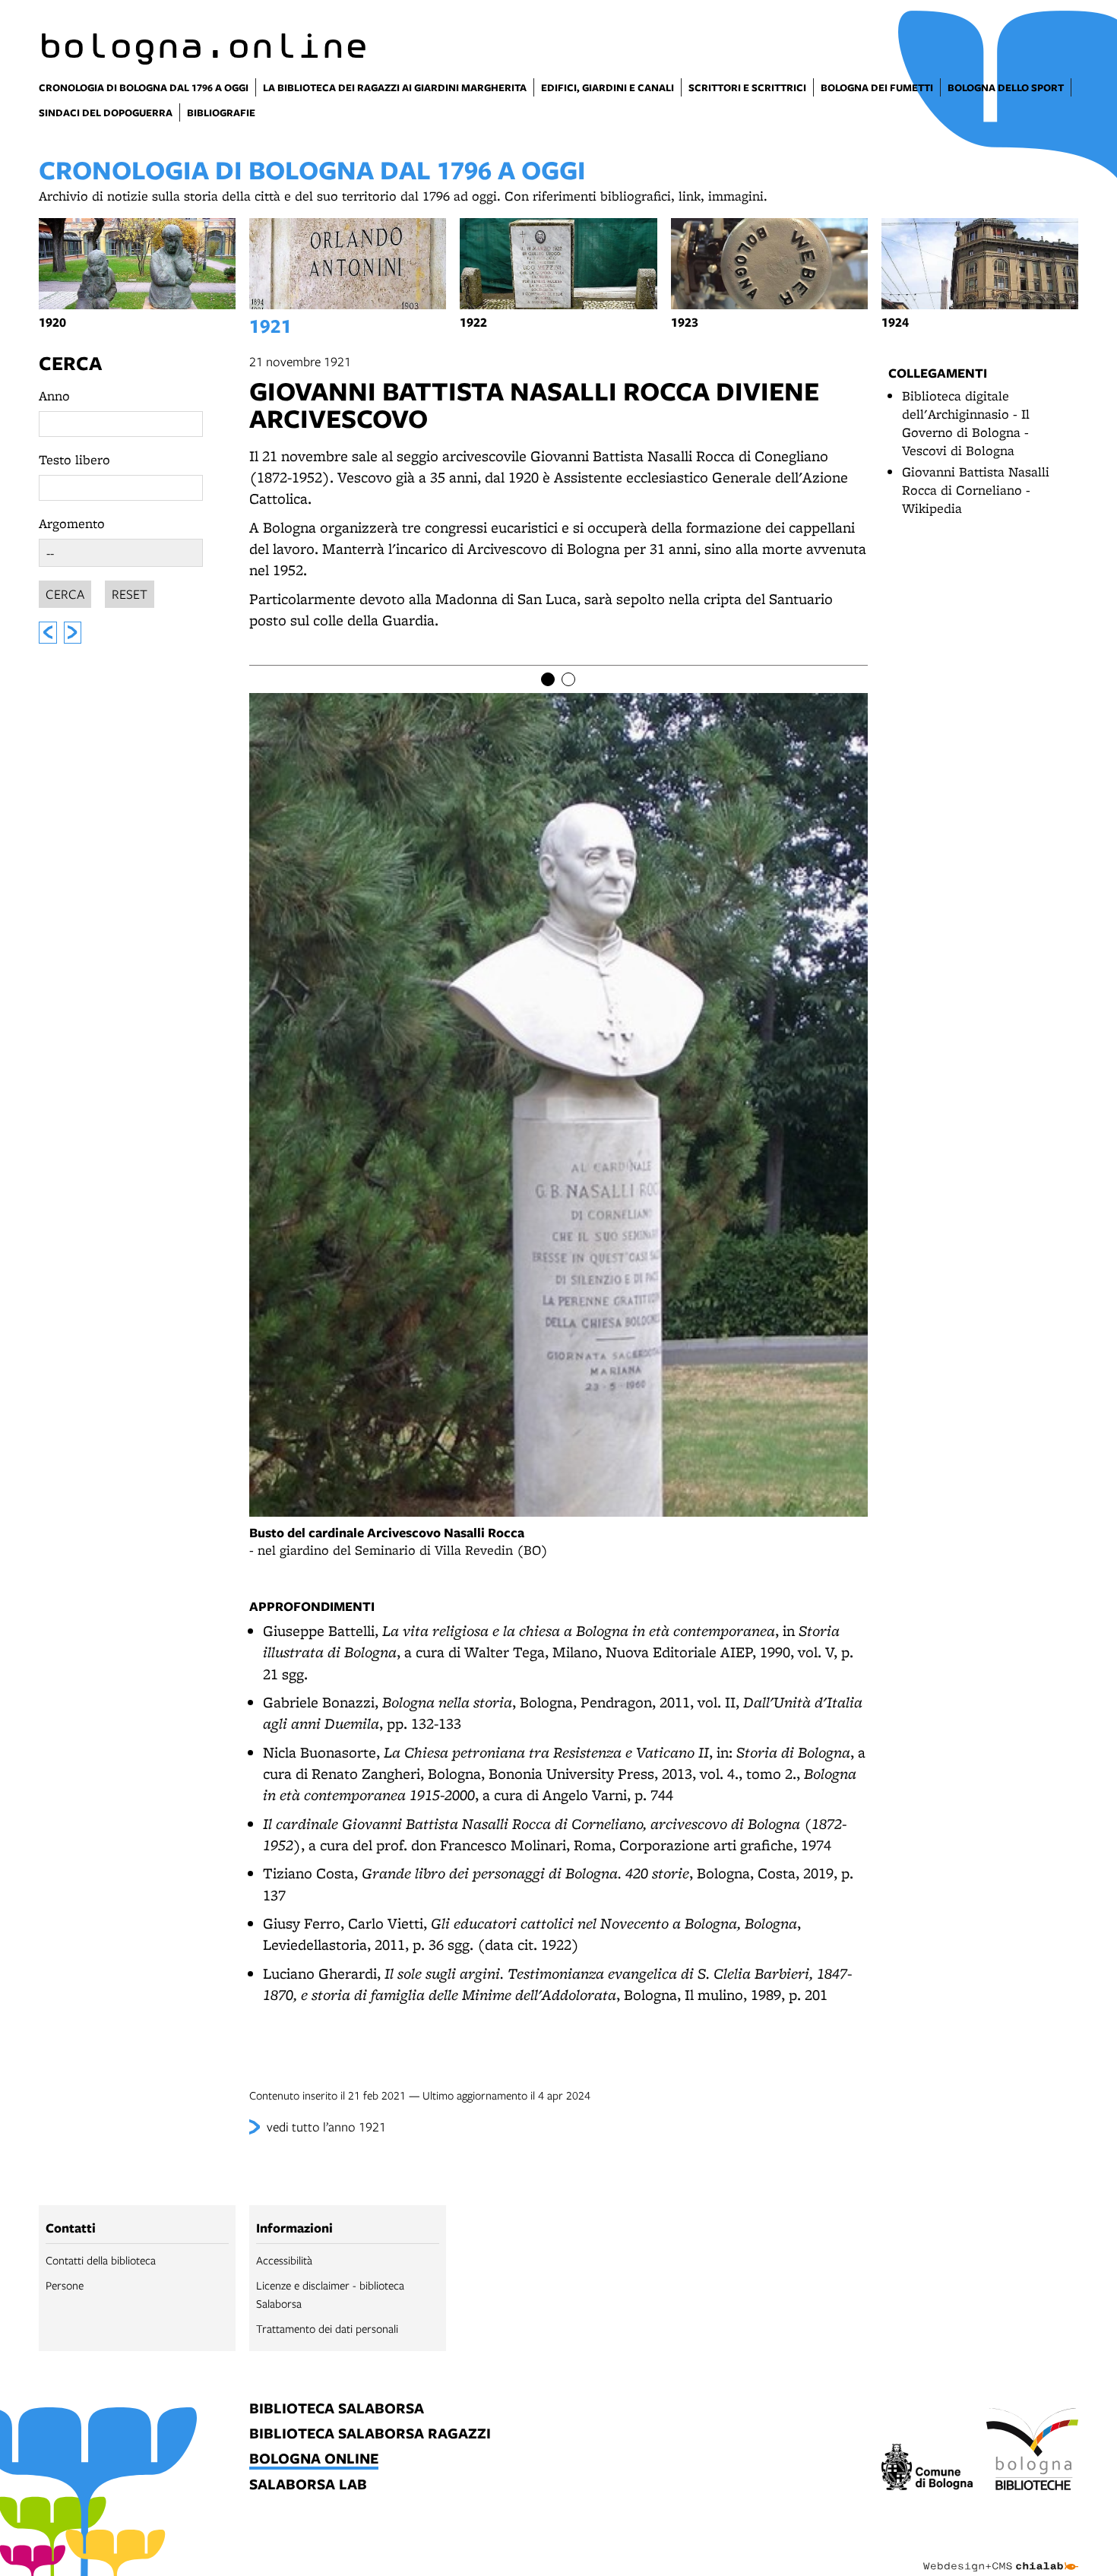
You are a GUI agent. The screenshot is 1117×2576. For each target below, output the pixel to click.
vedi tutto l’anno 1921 (326, 2127)
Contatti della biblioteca (101, 2260)
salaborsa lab (308, 2485)
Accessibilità (284, 2260)
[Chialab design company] (1001, 2553)
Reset (130, 594)
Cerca (70, 363)
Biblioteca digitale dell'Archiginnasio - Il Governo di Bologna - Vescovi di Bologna (966, 423)
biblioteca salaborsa (337, 2409)
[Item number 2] (568, 679)
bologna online (314, 2459)
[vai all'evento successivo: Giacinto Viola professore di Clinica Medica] (73, 633)
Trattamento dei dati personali (327, 2328)
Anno (54, 396)
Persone (65, 2285)
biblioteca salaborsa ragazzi (370, 2434)
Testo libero (74, 459)
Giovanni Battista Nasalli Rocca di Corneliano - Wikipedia (976, 490)
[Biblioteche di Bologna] (1032, 2451)
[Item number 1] (548, 679)
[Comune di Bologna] (927, 2469)
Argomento (72, 523)
